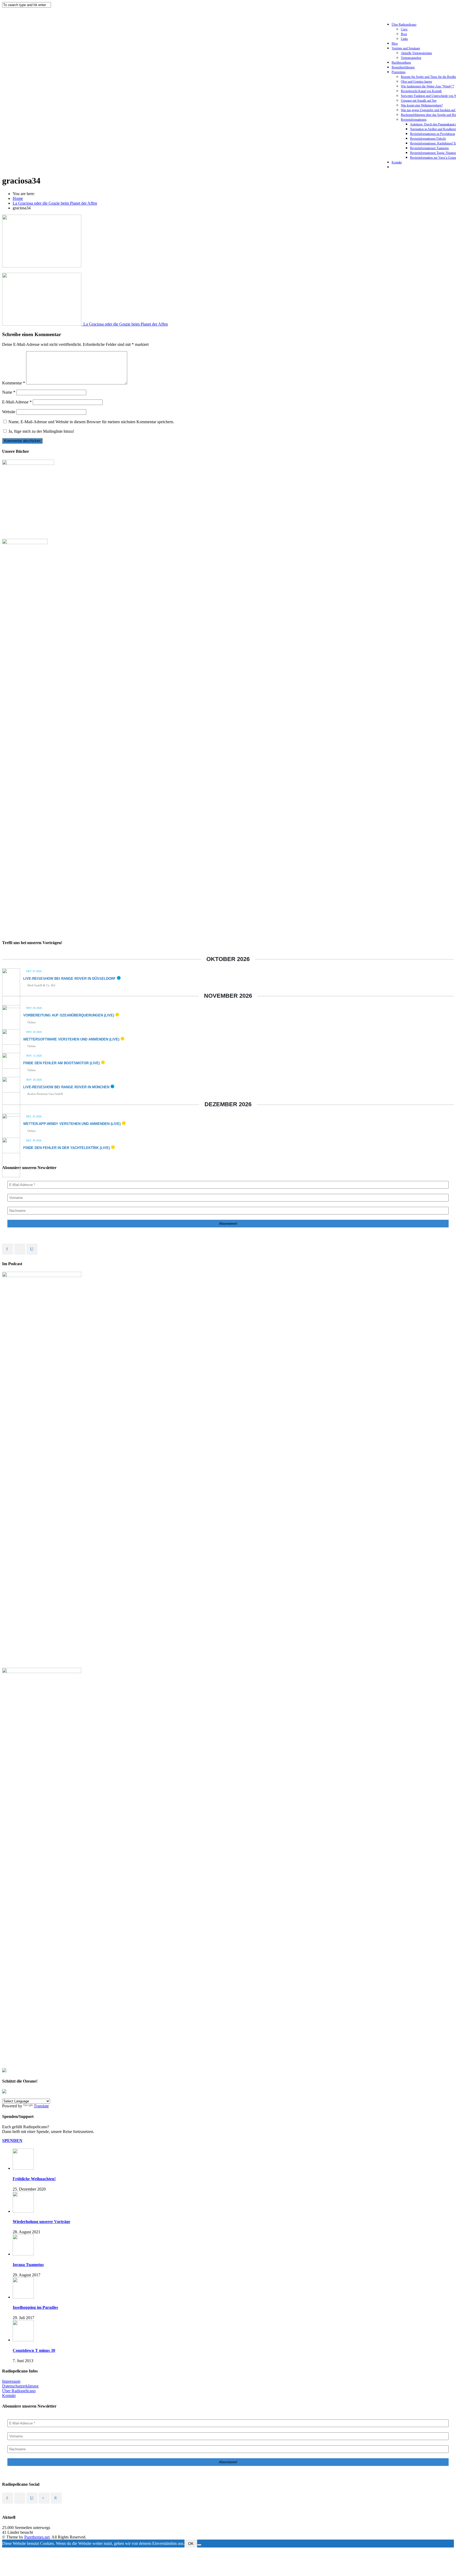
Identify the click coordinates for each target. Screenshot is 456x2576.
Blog (395, 44)
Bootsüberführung (403, 67)
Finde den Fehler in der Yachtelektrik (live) (66, 1148)
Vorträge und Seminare (406, 48)
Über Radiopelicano (404, 25)
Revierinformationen (414, 120)
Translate (41, 2106)
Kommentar (14, 383)
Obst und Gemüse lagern (416, 82)
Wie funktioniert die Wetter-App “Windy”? (427, 86)
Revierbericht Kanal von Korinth (421, 91)
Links (404, 39)
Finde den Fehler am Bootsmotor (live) (61, 1063)
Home (18, 198)
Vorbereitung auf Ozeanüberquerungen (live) (69, 1015)
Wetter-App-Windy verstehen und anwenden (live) (72, 1124)
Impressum (11, 2381)
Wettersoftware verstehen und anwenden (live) (71, 1039)
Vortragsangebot (411, 58)
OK (191, 2544)
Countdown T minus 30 (34, 2350)
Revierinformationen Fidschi (428, 139)
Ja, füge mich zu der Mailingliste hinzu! (41, 431)
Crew (404, 29)
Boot (404, 34)
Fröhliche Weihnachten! (34, 2179)
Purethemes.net (37, 2537)
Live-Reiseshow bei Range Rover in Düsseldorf (69, 979)
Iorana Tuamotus (28, 2265)
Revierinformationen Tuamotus (429, 148)
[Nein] (199, 2545)
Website (9, 412)
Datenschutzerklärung (20, 2386)
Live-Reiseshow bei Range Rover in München (66, 1087)
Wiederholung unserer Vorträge (41, 2222)
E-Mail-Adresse (17, 402)
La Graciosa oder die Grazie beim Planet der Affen (55, 203)
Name (9, 392)
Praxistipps (399, 72)
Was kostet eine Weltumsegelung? (422, 105)
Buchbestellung (401, 63)
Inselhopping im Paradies (35, 2307)
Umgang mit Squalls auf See (419, 101)
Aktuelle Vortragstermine (416, 53)
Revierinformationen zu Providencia (433, 134)
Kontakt (397, 162)
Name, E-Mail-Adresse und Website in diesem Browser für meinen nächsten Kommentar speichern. (91, 422)
